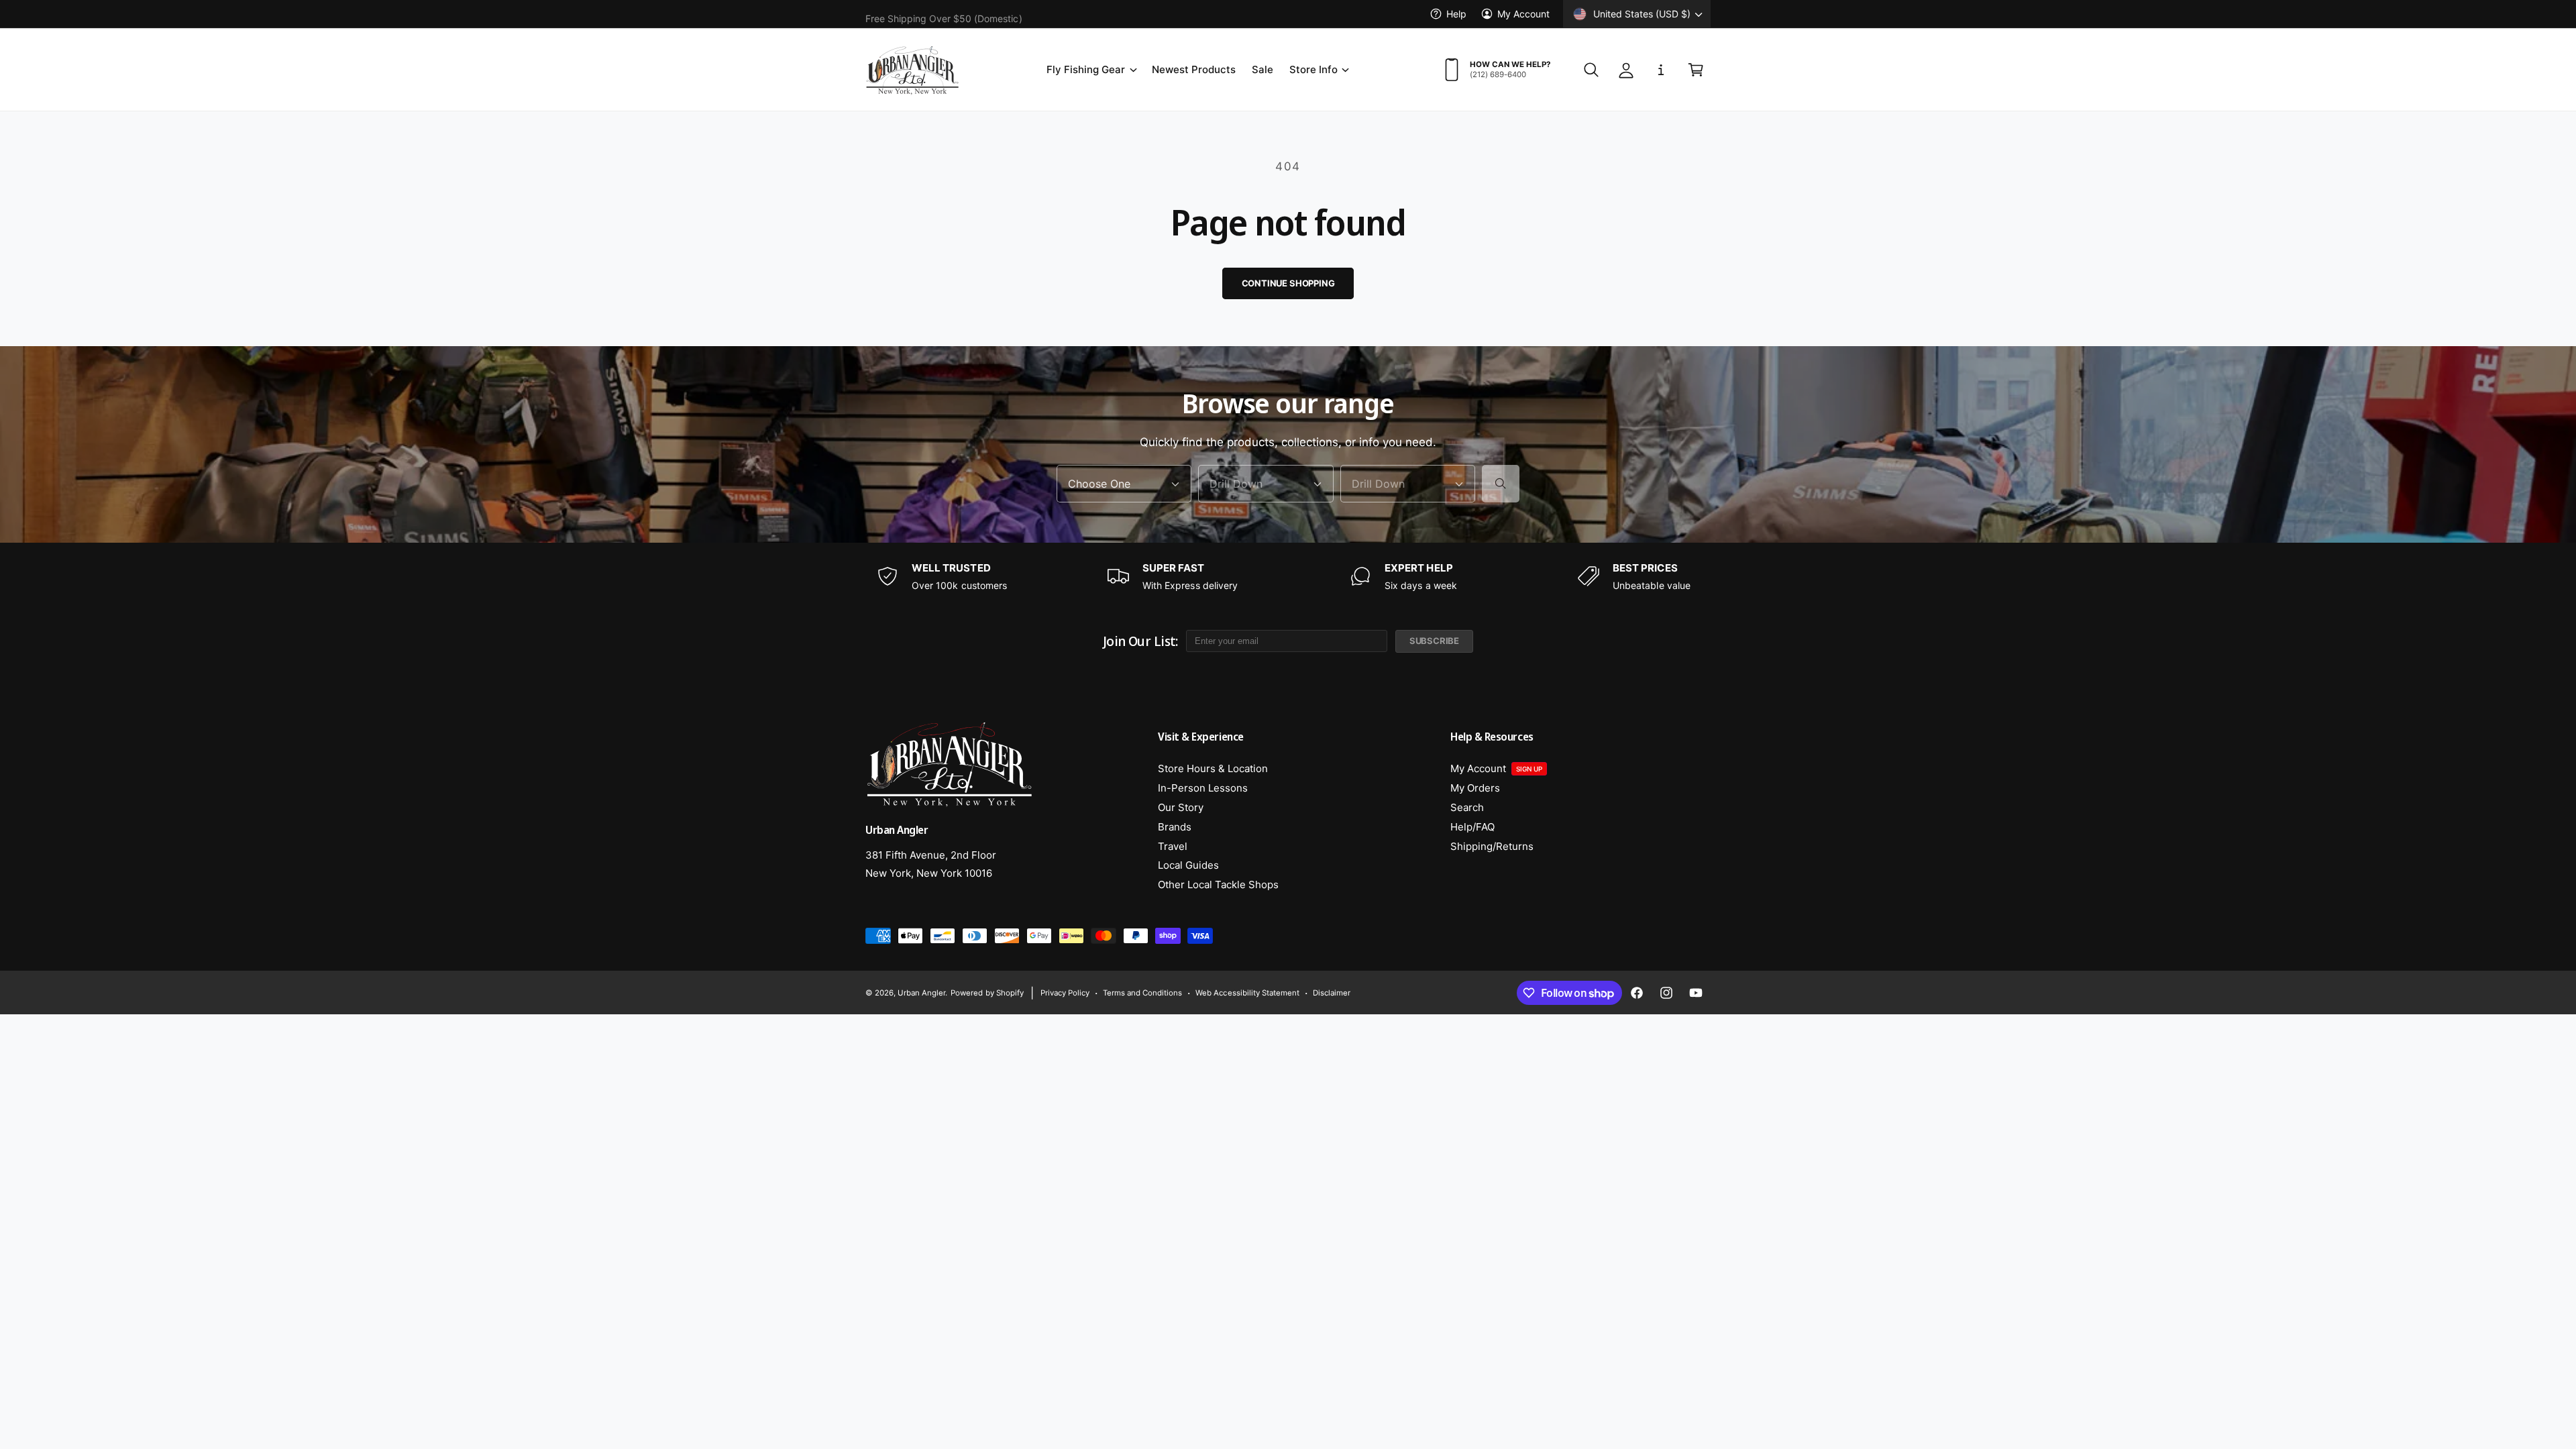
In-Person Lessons (1203, 788)
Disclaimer (1332, 993)
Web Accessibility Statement (1247, 993)
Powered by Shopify (987, 993)
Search (1467, 807)
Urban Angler (921, 993)
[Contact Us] (1661, 70)
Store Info (1313, 69)
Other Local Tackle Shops (1218, 884)
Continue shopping (1288, 283)
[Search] (1501, 484)
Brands (1175, 827)
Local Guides (1188, 865)
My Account (1523, 14)
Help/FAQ (1472, 827)
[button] (1091, 70)
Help (1456, 14)
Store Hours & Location (1213, 768)
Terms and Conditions (1142, 993)
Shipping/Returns (1492, 846)
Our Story (1181, 807)
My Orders (1475, 788)
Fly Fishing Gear (1086, 69)
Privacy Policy (1065, 993)
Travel (1173, 846)
